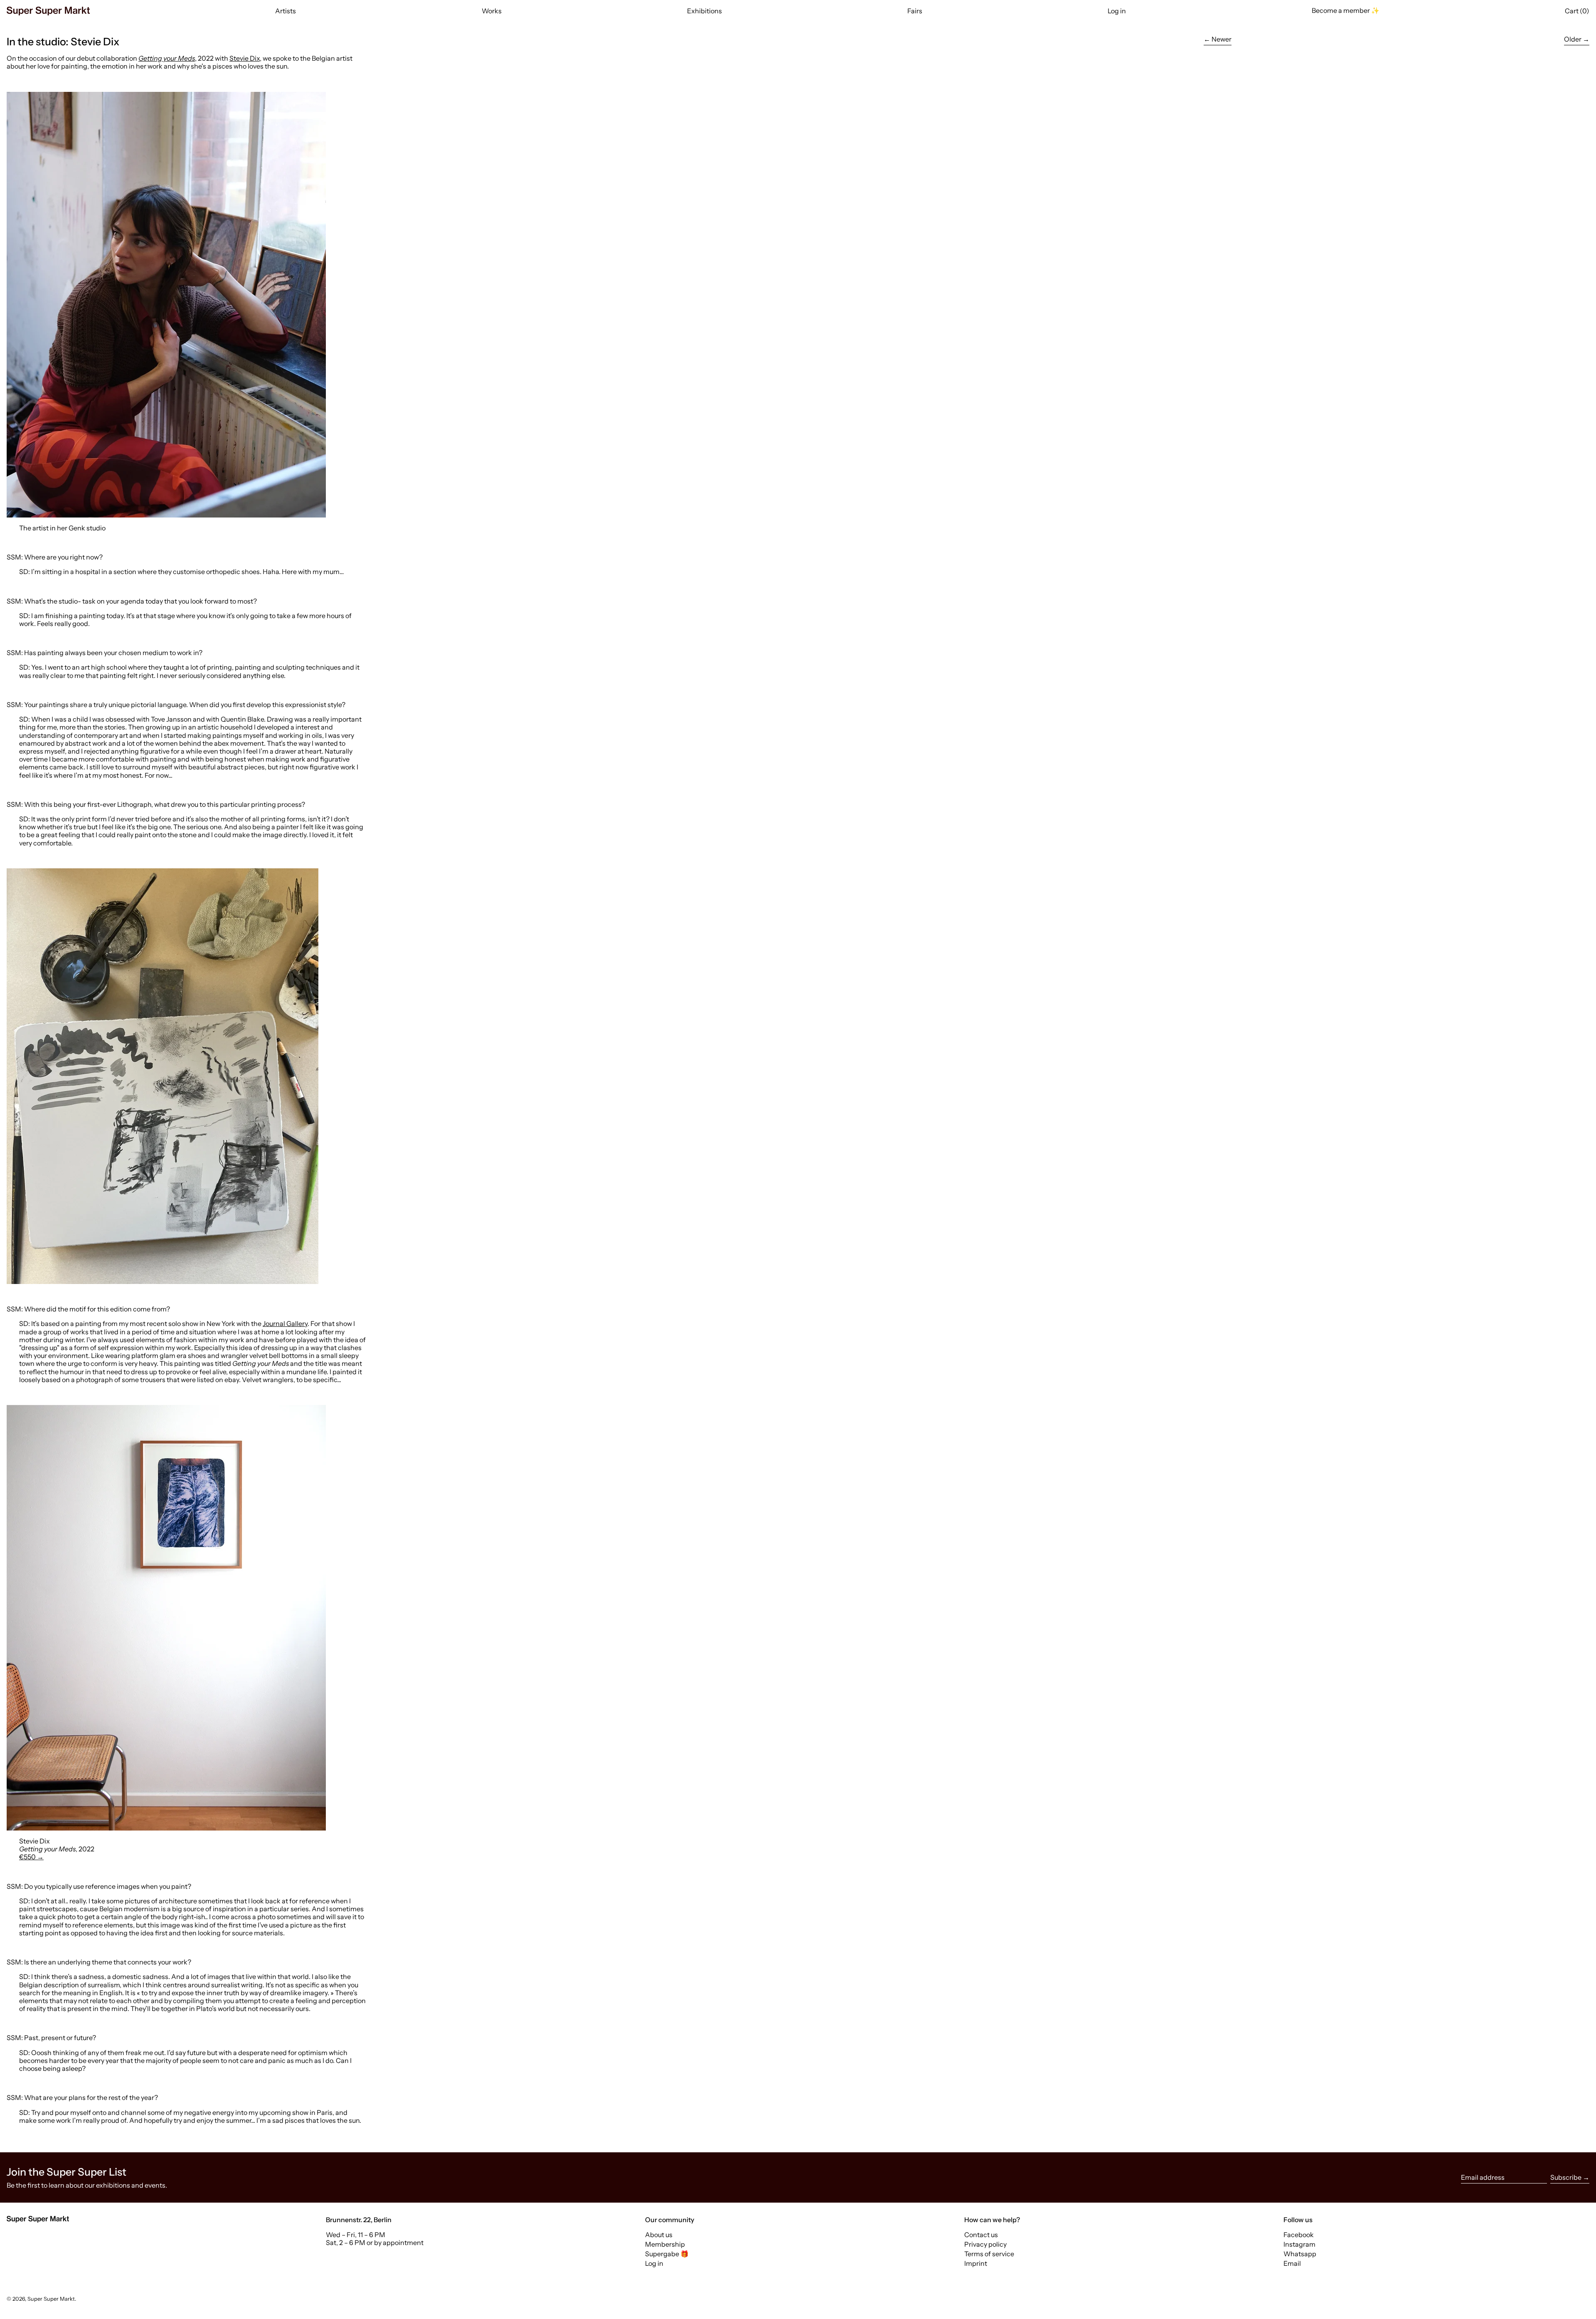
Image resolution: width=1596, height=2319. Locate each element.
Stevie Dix (245, 58)
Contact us (981, 2235)
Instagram (1299, 2244)
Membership (665, 2244)
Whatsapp (1300, 2254)
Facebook (1299, 2235)
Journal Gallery (285, 1323)
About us (659, 2235)
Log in (654, 2263)
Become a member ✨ (1346, 10)
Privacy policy (985, 2244)
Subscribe (1566, 2177)
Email (1292, 2264)
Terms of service (989, 2254)
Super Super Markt (51, 2299)
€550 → (31, 1857)
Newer (1222, 39)
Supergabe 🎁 (667, 2254)
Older (1573, 39)
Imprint (976, 2263)
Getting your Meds (167, 58)
